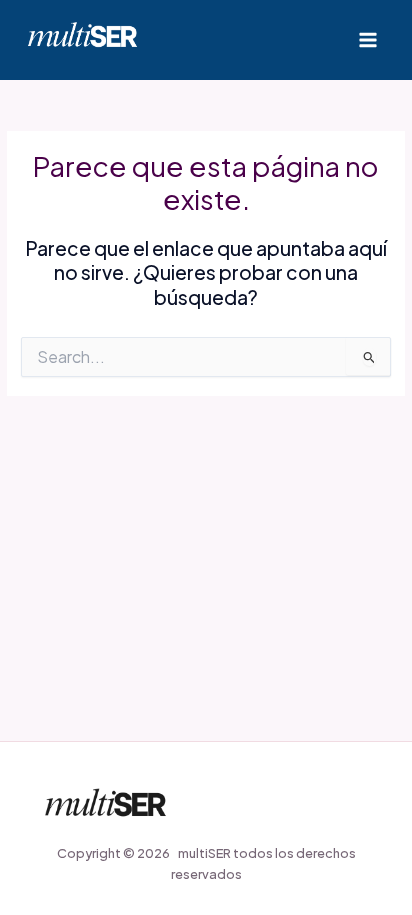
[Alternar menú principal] (368, 39)
